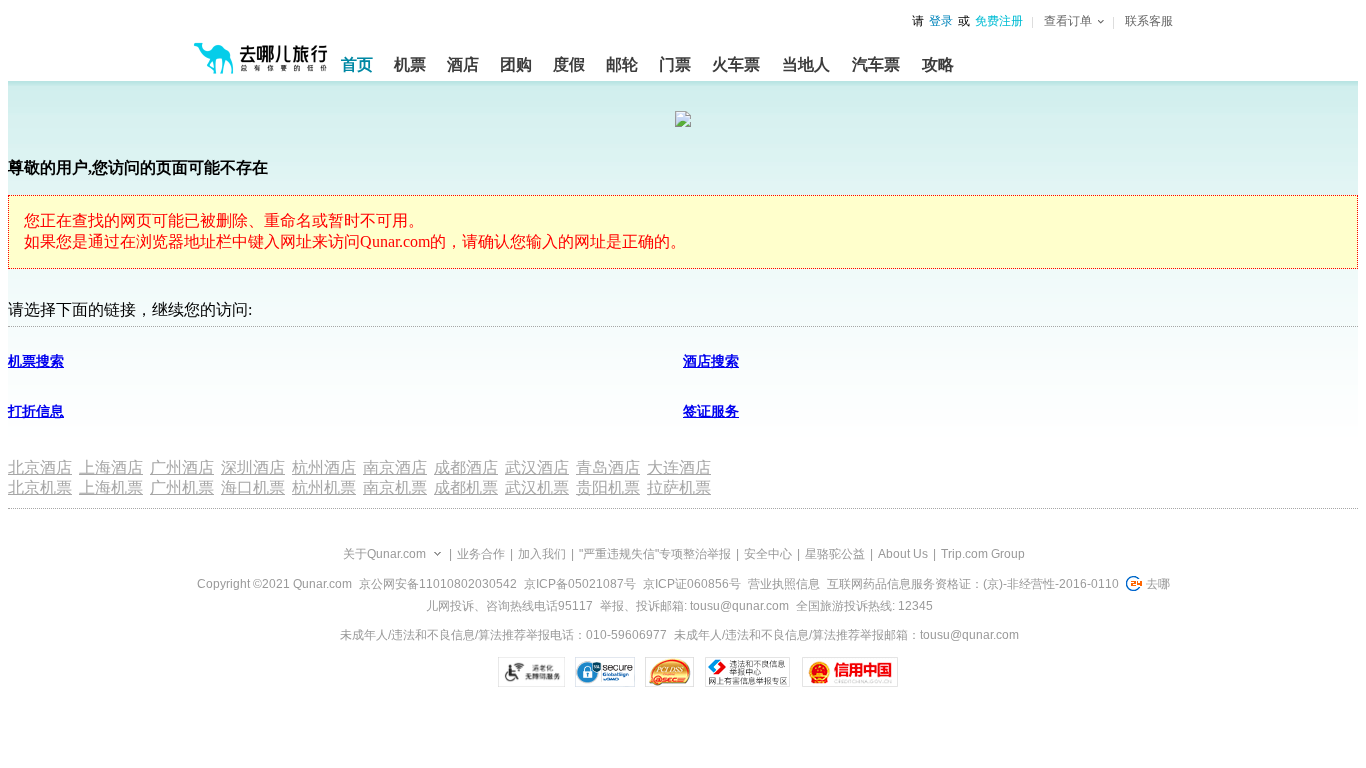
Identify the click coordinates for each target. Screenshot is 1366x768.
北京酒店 (40, 467)
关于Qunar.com (384, 554)
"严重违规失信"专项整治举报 (655, 554)
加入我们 (542, 554)
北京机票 (40, 487)
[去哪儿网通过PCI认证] (669, 672)
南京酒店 (395, 467)
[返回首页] (261, 50)
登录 (941, 21)
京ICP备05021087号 (580, 584)
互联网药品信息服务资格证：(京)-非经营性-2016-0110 (973, 584)
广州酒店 (182, 467)
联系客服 (1149, 21)
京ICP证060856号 (692, 584)
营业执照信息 (784, 584)
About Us (903, 554)
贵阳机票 (608, 487)
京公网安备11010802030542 (438, 584)
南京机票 (395, 487)
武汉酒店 (537, 467)
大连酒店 (679, 467)
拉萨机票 (679, 487)
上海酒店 (111, 467)
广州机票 (182, 487)
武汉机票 (537, 487)
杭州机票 (324, 487)
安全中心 (768, 554)
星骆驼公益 (835, 554)
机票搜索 (36, 361)
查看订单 (1068, 21)
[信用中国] (849, 672)
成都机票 (466, 487)
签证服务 (711, 411)
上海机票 (111, 487)
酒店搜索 (711, 361)
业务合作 (481, 554)
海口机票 (253, 487)
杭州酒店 (324, 467)
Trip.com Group (983, 554)
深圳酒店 (253, 467)
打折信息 (36, 411)
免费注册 (999, 21)
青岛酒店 (608, 467)
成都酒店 (466, 467)
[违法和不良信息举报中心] (747, 672)
